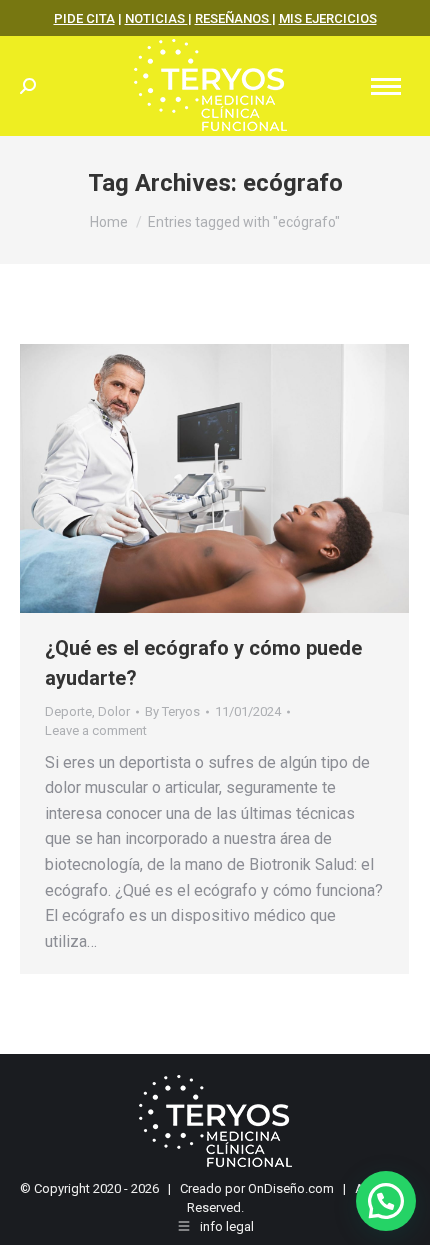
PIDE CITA (84, 18)
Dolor (114, 711)
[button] (386, 1201)
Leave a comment (96, 730)
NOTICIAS (156, 18)
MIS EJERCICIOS (328, 18)
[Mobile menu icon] (386, 86)
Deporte (68, 711)
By (172, 711)
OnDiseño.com (291, 1188)
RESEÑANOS (233, 18)
